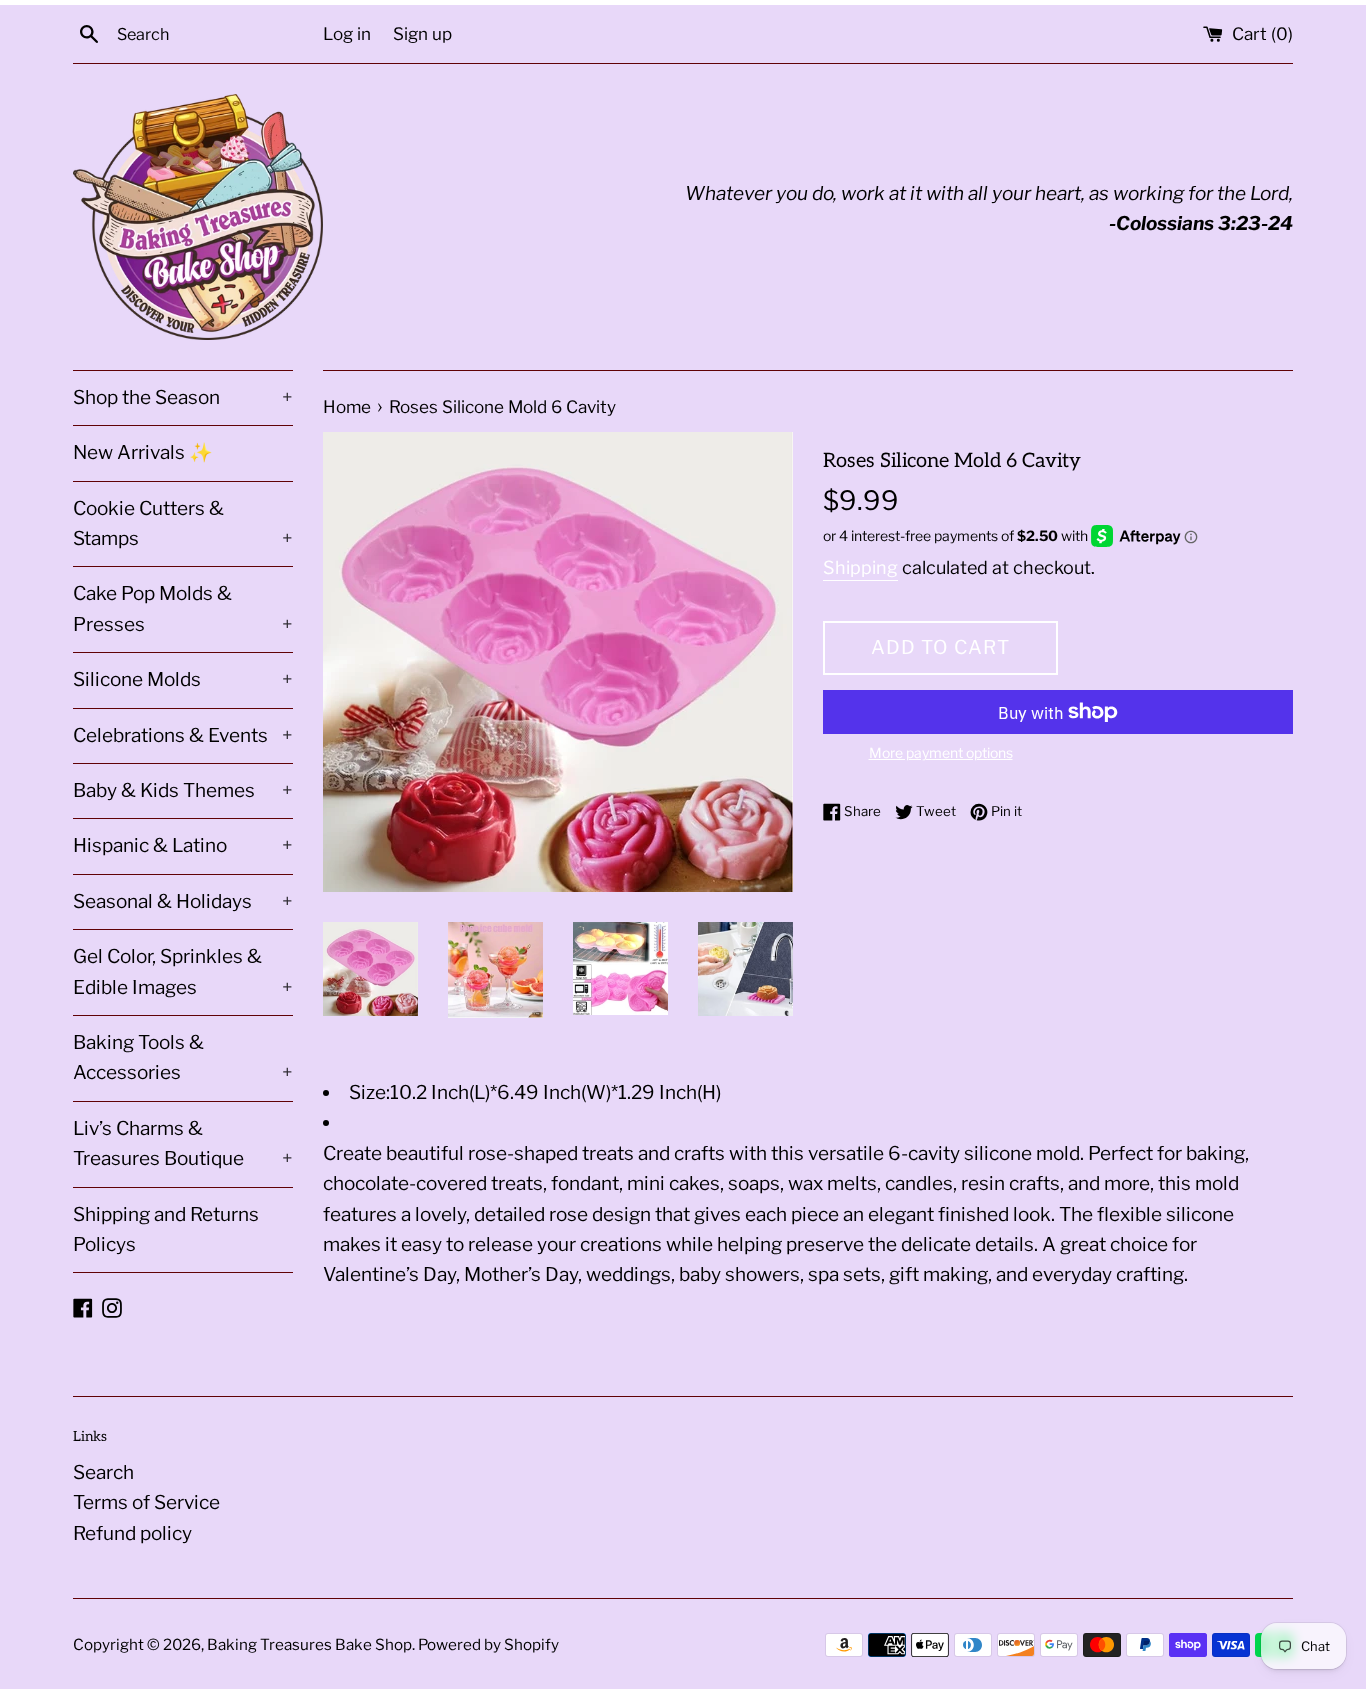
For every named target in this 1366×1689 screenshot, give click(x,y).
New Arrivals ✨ (143, 452)
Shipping (860, 567)
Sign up (422, 33)
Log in (347, 33)
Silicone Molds (183, 679)
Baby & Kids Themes (183, 790)
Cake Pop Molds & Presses (183, 608)
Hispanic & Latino (183, 845)
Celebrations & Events (183, 735)
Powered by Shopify (488, 1644)
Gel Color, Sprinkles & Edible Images (183, 971)
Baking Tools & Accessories (183, 1057)
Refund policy (132, 1533)
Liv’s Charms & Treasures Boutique (183, 1143)
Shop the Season (183, 397)
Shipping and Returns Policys (166, 1229)
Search (103, 1472)
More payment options (941, 752)
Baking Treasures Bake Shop (309, 1644)
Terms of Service (146, 1502)
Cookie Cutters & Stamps (183, 523)
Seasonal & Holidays (183, 901)
